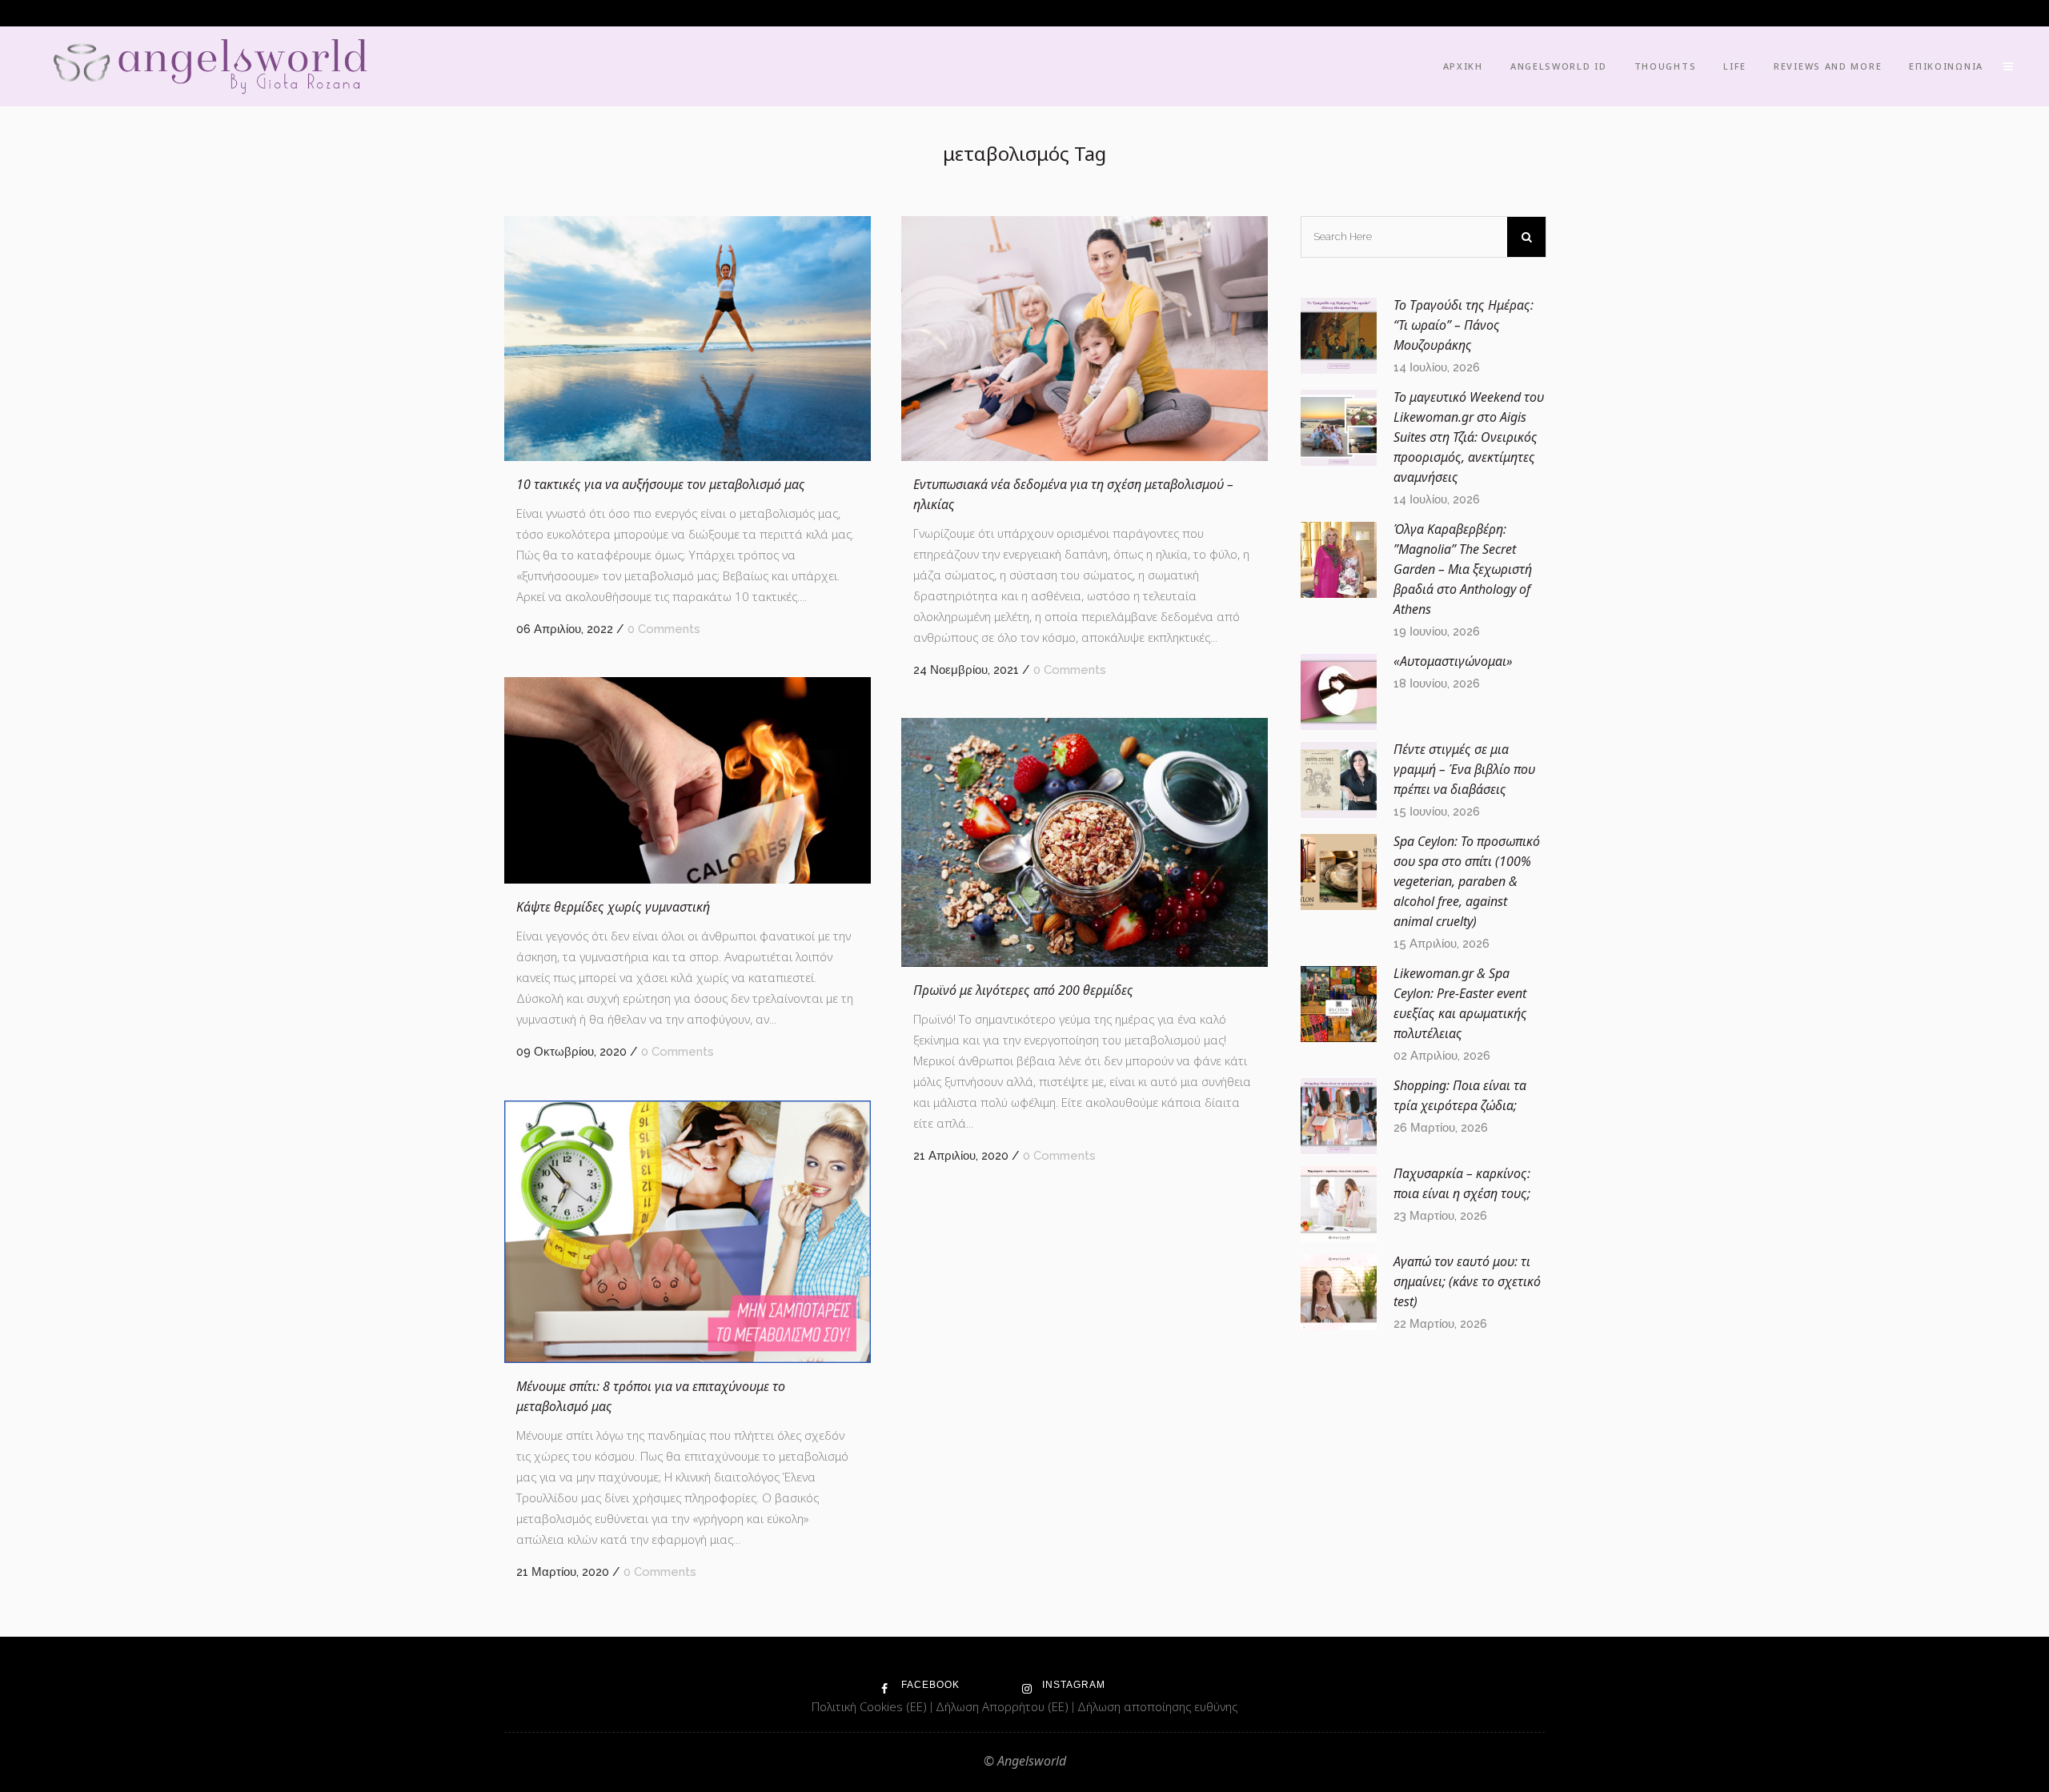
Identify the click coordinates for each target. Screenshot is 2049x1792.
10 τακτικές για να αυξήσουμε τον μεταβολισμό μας (661, 484)
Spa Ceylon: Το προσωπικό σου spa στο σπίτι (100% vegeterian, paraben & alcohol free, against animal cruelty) (1467, 881)
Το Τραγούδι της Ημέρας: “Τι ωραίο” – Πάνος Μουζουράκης (1464, 325)
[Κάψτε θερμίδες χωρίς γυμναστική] (688, 780)
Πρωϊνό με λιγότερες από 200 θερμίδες (1023, 990)
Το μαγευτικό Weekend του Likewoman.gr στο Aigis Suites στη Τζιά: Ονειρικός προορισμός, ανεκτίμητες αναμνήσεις (1469, 437)
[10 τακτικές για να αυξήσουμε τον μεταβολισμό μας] (688, 339)
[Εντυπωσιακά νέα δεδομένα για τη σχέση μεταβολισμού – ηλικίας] (1085, 339)
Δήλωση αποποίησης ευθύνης (1157, 1706)
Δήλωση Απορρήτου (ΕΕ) (1004, 1706)
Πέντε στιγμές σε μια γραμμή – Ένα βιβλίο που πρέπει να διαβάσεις (1464, 769)
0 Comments (664, 629)
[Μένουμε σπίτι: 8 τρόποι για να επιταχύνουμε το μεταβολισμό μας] (688, 1232)
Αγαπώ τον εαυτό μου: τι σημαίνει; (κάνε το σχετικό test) (1467, 1281)
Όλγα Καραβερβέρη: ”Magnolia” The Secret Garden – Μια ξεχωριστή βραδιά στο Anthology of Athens (1463, 569)
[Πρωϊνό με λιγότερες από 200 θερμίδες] (1085, 842)
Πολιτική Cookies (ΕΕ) (871, 1706)
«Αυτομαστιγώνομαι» (1453, 661)
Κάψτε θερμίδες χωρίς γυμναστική (613, 907)
